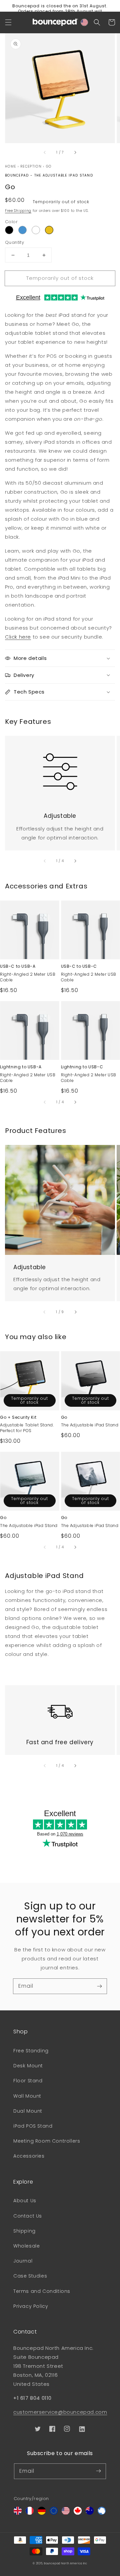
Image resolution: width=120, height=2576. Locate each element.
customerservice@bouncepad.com (60, 2412)
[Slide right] (75, 152)
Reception (31, 166)
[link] (60, 768)
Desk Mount (28, 2066)
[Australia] (90, 2513)
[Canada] (78, 2513)
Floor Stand (28, 2081)
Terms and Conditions (42, 2291)
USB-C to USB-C (79, 966)
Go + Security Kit (18, 1417)
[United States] (66, 2513)
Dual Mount (28, 2111)
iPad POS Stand (33, 2126)
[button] (8, 22)
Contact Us (28, 2216)
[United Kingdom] (18, 2513)
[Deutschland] (42, 2513)
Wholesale (26, 2246)
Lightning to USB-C (82, 1067)
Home (10, 166)
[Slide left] (45, 152)
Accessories (29, 2156)
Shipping (24, 2231)
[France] (30, 2513)
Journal (23, 2261)
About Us (25, 2201)
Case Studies (30, 2276)
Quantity (14, 242)
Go (49, 166)
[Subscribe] (99, 1986)
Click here (18, 637)
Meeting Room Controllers (47, 2141)
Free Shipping (18, 211)
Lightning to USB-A (21, 1067)
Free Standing (31, 2051)
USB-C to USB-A (18, 966)
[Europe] (54, 2513)
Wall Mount (27, 2096)
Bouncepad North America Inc (66, 2563)
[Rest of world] (102, 2513)
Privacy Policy (31, 2306)
